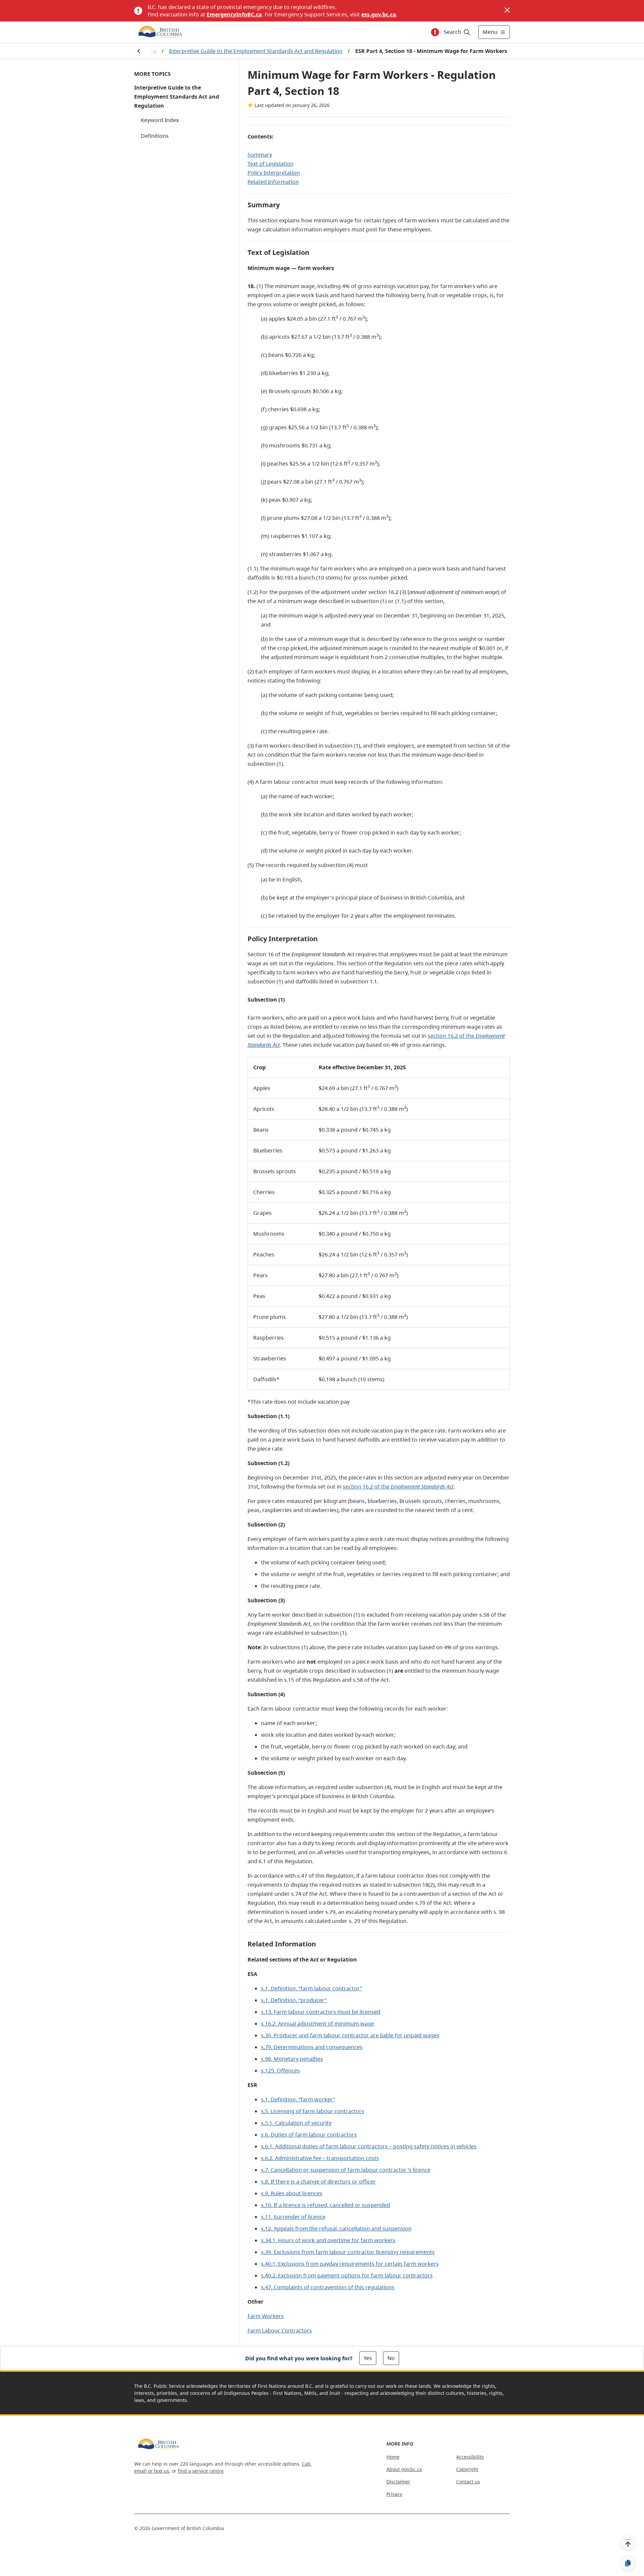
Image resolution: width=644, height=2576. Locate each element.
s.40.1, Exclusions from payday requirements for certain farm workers (350, 2264)
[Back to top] (628, 2542)
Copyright (467, 2469)
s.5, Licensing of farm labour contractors (313, 2111)
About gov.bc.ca (404, 2469)
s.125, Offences (280, 2071)
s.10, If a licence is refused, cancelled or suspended (326, 2205)
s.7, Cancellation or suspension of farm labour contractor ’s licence (346, 2170)
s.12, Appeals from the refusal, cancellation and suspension (336, 2229)
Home (393, 2457)
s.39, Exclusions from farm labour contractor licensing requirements (348, 2252)
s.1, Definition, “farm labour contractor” (311, 1988)
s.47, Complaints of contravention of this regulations (328, 2287)
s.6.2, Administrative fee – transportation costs (320, 2158)
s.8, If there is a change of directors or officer (318, 2182)
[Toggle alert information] (435, 32)
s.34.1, (328, 2240)
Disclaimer (398, 2482)
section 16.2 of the (398, 1487)
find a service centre (201, 2471)
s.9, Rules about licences (292, 2193)
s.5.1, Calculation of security (296, 2123)
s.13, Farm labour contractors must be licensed (321, 2012)
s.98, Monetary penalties (292, 2059)
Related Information (273, 182)
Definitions (155, 136)
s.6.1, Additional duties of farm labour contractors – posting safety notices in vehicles (369, 2146)
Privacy (394, 2494)
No (391, 2358)
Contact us (468, 2482)
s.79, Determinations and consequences (312, 2047)
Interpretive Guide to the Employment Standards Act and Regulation (256, 51)
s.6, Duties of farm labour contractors (309, 2135)
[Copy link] (628, 2563)
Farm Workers (266, 2316)
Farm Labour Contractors (280, 2330)
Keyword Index (160, 120)
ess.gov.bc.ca (379, 14)
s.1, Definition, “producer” (294, 2000)
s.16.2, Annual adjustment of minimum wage (317, 2024)
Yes (368, 2358)
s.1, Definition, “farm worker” (298, 2099)
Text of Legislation (271, 164)
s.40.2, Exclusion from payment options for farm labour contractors (347, 2275)
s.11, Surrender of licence (293, 2217)
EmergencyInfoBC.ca (234, 14)
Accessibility (470, 2457)
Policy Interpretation (274, 173)
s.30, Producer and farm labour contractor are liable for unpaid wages (350, 2035)
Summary (260, 155)
